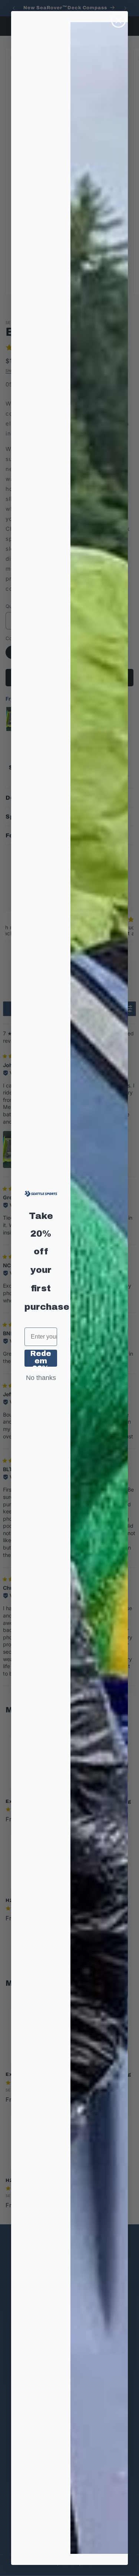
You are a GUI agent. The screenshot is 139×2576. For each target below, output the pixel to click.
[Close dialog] (118, 21)
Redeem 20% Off (41, 1358)
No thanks (41, 1378)
